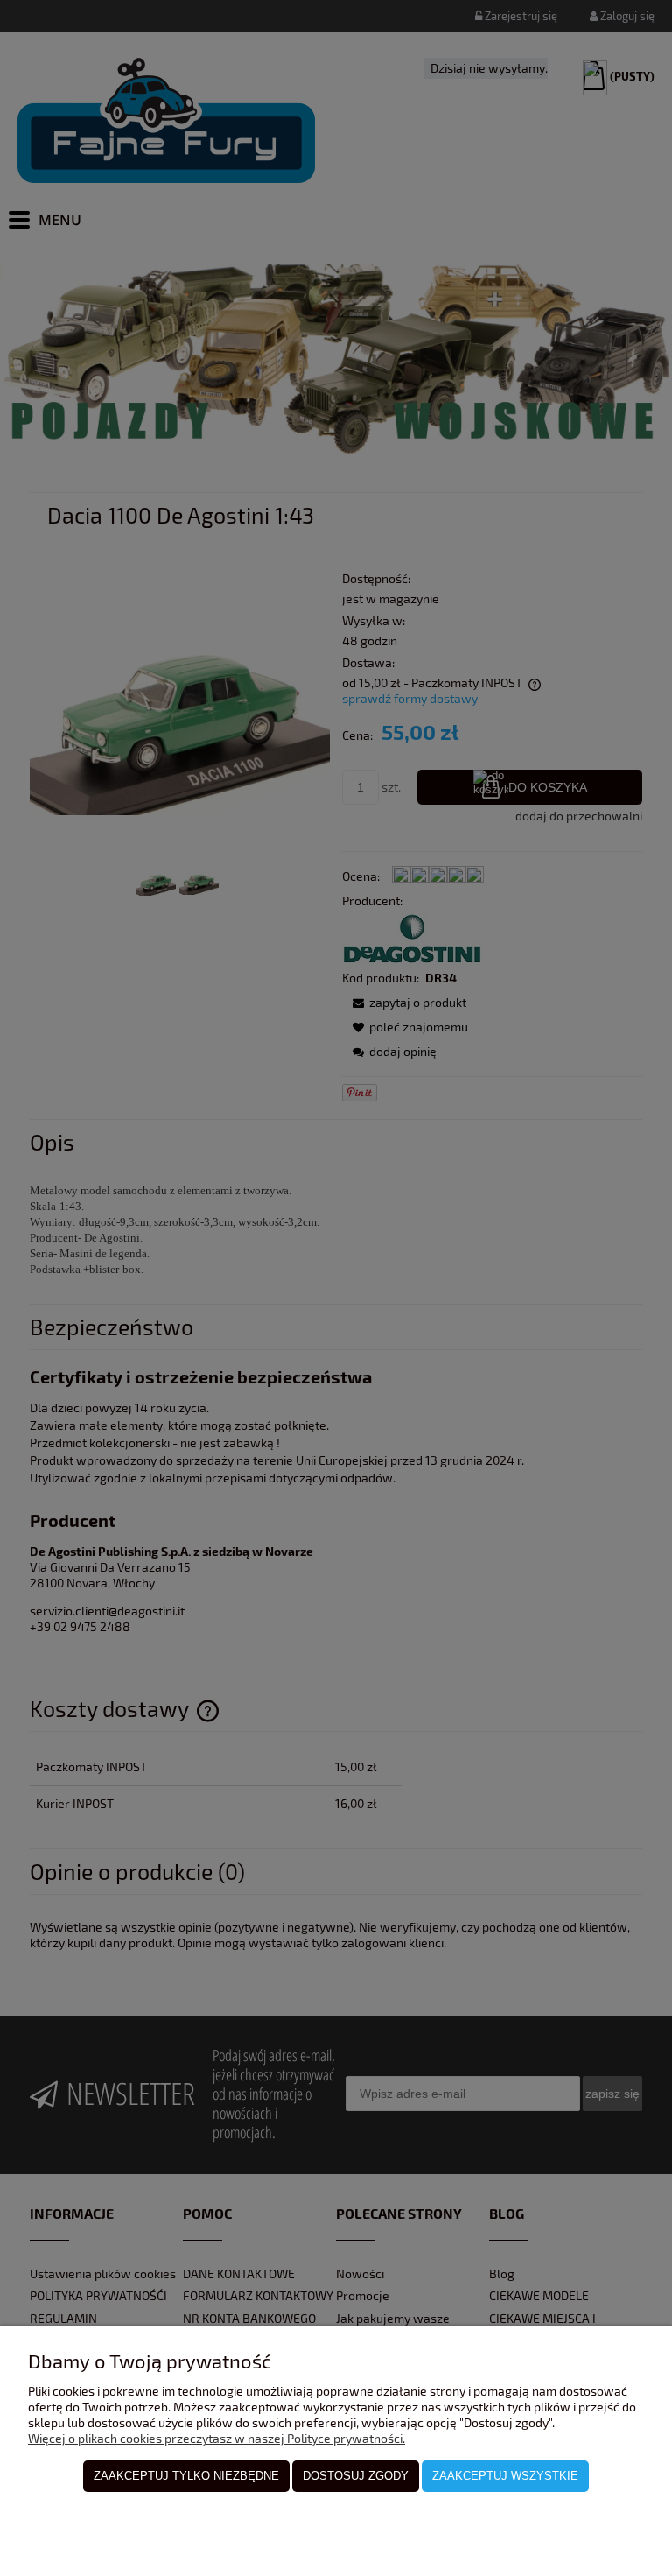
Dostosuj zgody (356, 2476)
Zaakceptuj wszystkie (505, 2476)
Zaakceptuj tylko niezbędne (186, 2476)
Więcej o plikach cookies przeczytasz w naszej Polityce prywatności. (217, 2438)
